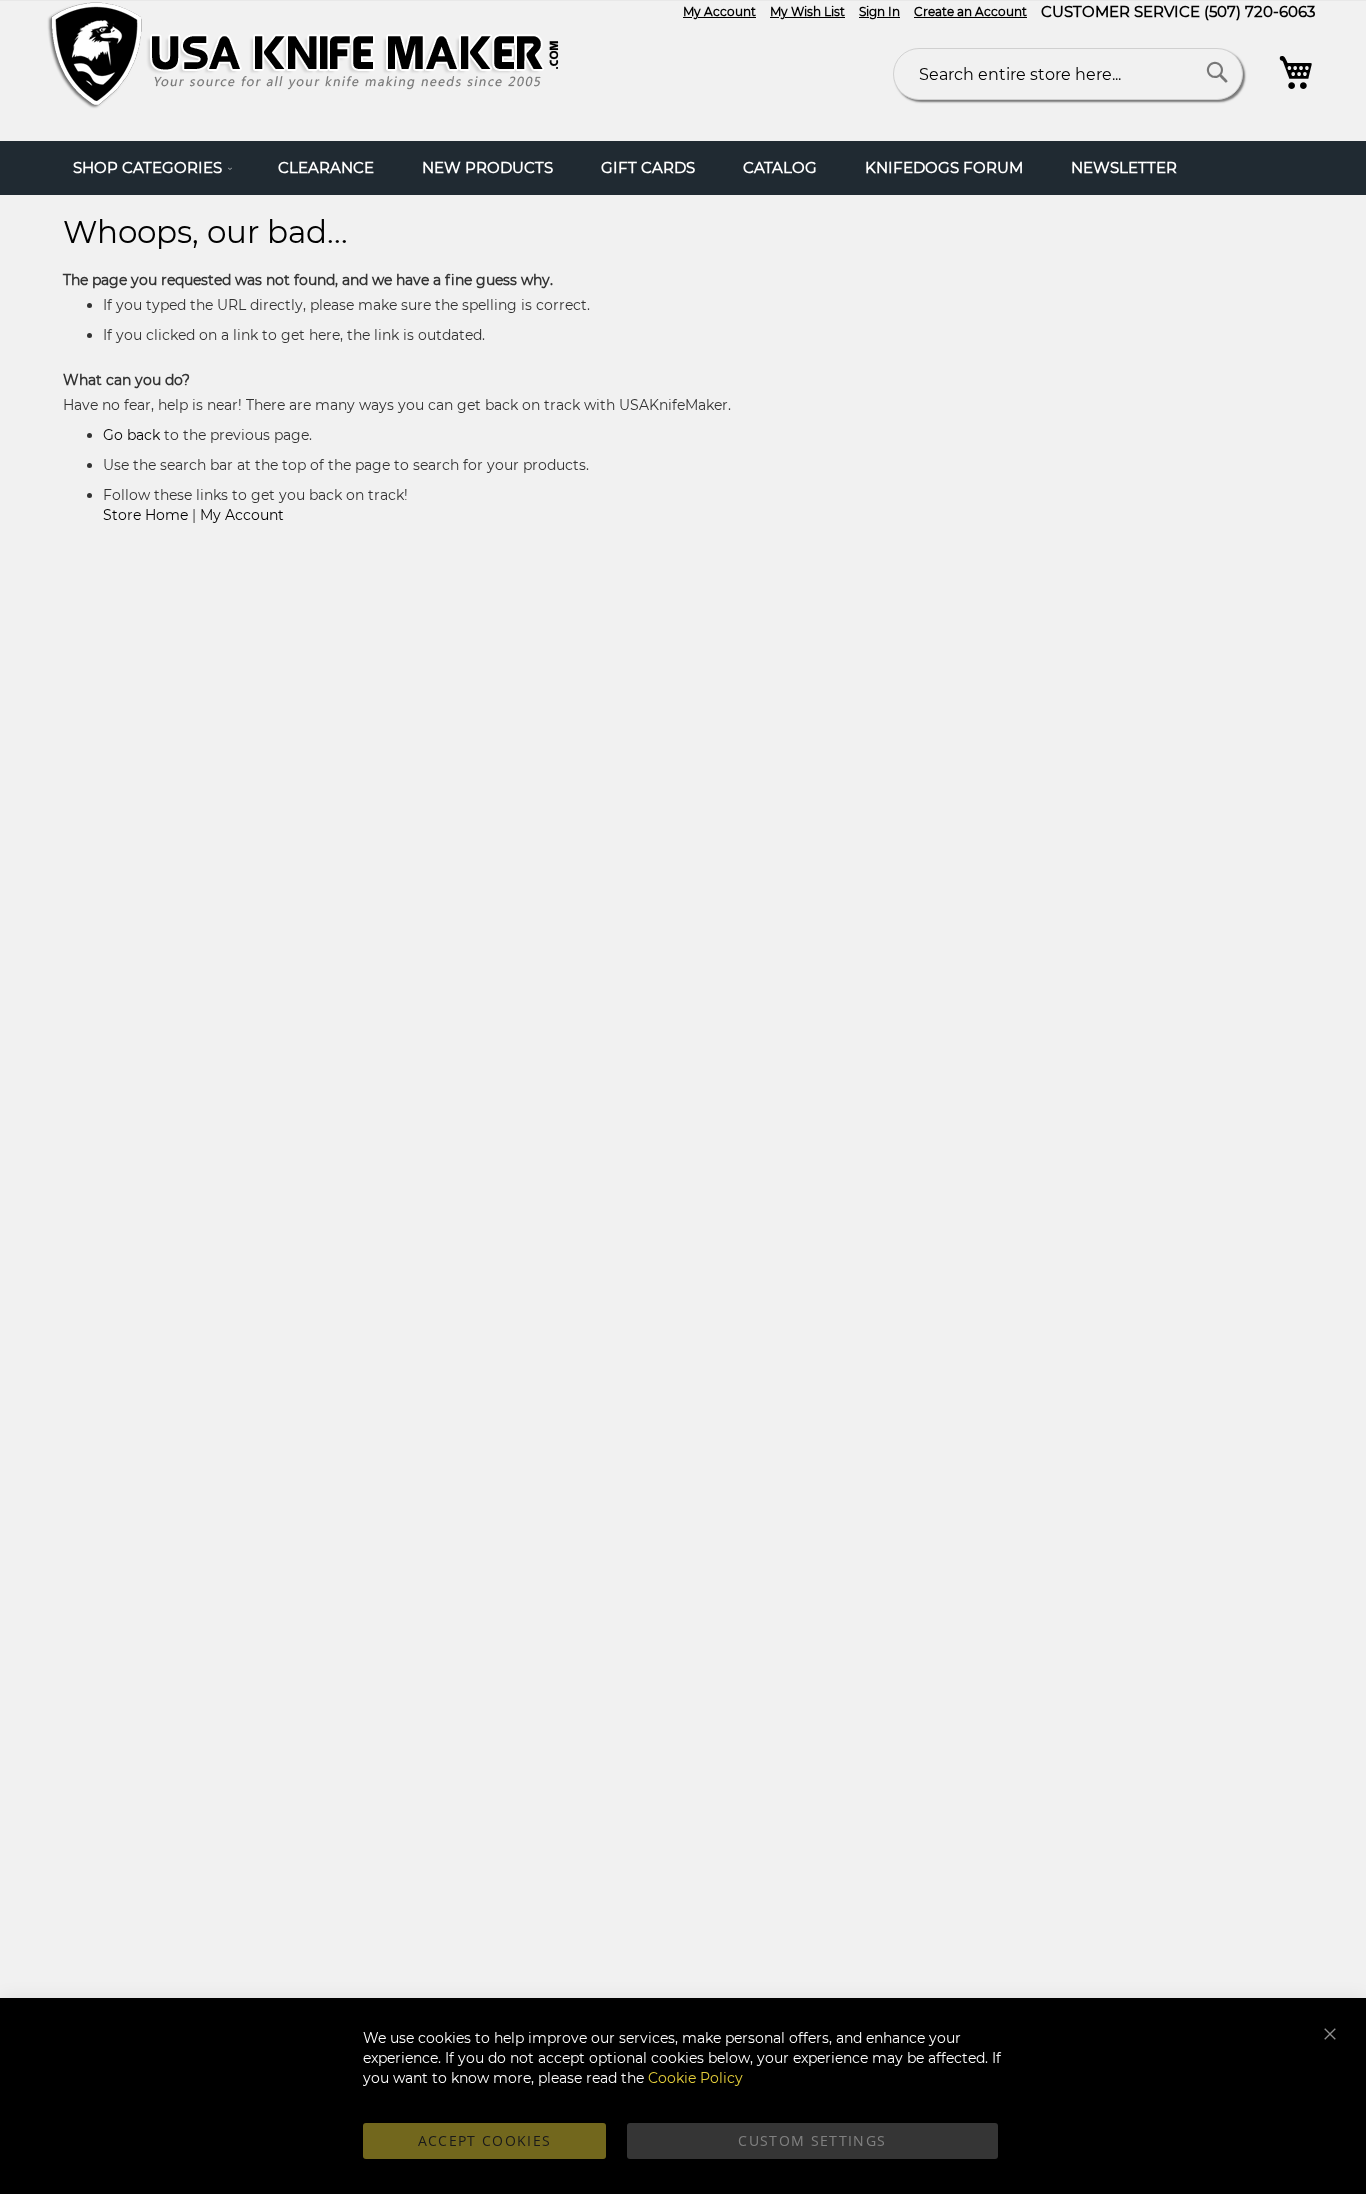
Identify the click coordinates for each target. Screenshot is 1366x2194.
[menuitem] (151, 168)
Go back (131, 435)
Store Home (145, 515)
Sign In (879, 11)
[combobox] (1068, 74)
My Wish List (807, 11)
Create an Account (970, 11)
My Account (719, 11)
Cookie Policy (695, 2078)
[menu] (683, 168)
